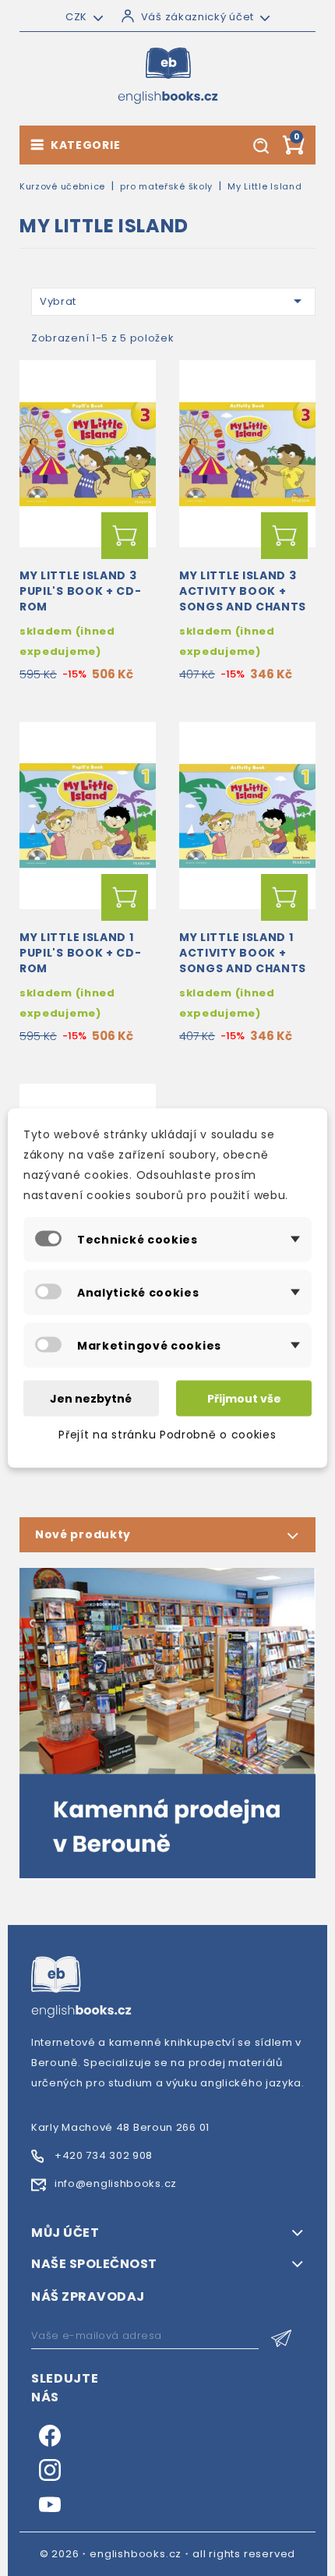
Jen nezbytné (91, 1399)
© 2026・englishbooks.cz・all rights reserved (168, 2554)
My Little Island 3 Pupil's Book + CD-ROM (81, 591)
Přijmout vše (244, 1399)
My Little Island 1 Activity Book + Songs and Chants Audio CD (243, 960)
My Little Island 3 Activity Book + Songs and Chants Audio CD (243, 598)
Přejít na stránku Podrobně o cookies (167, 1435)
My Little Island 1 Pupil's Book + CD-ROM (81, 953)
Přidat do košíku (125, 536)
